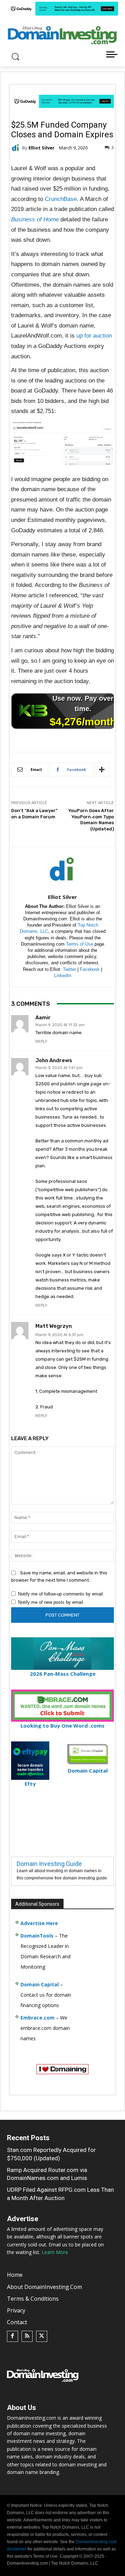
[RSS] (27, 2336)
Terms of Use (80, 944)
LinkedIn (63, 976)
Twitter (69, 969)
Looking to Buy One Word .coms (62, 1726)
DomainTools (37, 1936)
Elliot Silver (41, 148)
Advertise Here (39, 1923)
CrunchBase (61, 199)
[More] (102, 770)
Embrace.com (37, 2018)
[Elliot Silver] (17, 148)
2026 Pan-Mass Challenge (63, 1674)
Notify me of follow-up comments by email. (61, 1594)
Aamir (43, 1018)
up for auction (94, 336)
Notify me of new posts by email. (51, 1602)
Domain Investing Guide (49, 1864)
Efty (30, 1784)
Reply (41, 1042)
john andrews (54, 1061)
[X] (42, 2336)
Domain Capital (40, 1984)
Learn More (55, 2252)
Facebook (90, 969)
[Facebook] (12, 2336)
